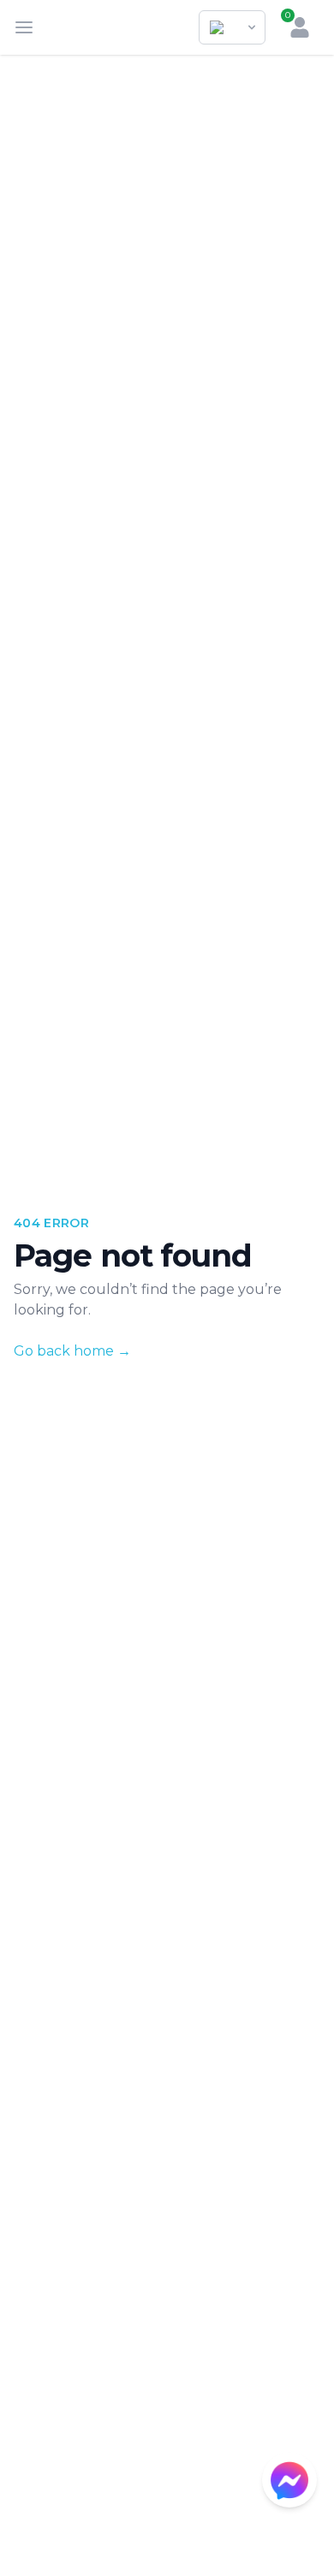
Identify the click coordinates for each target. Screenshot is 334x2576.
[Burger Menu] (24, 27)
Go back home (72, 1351)
